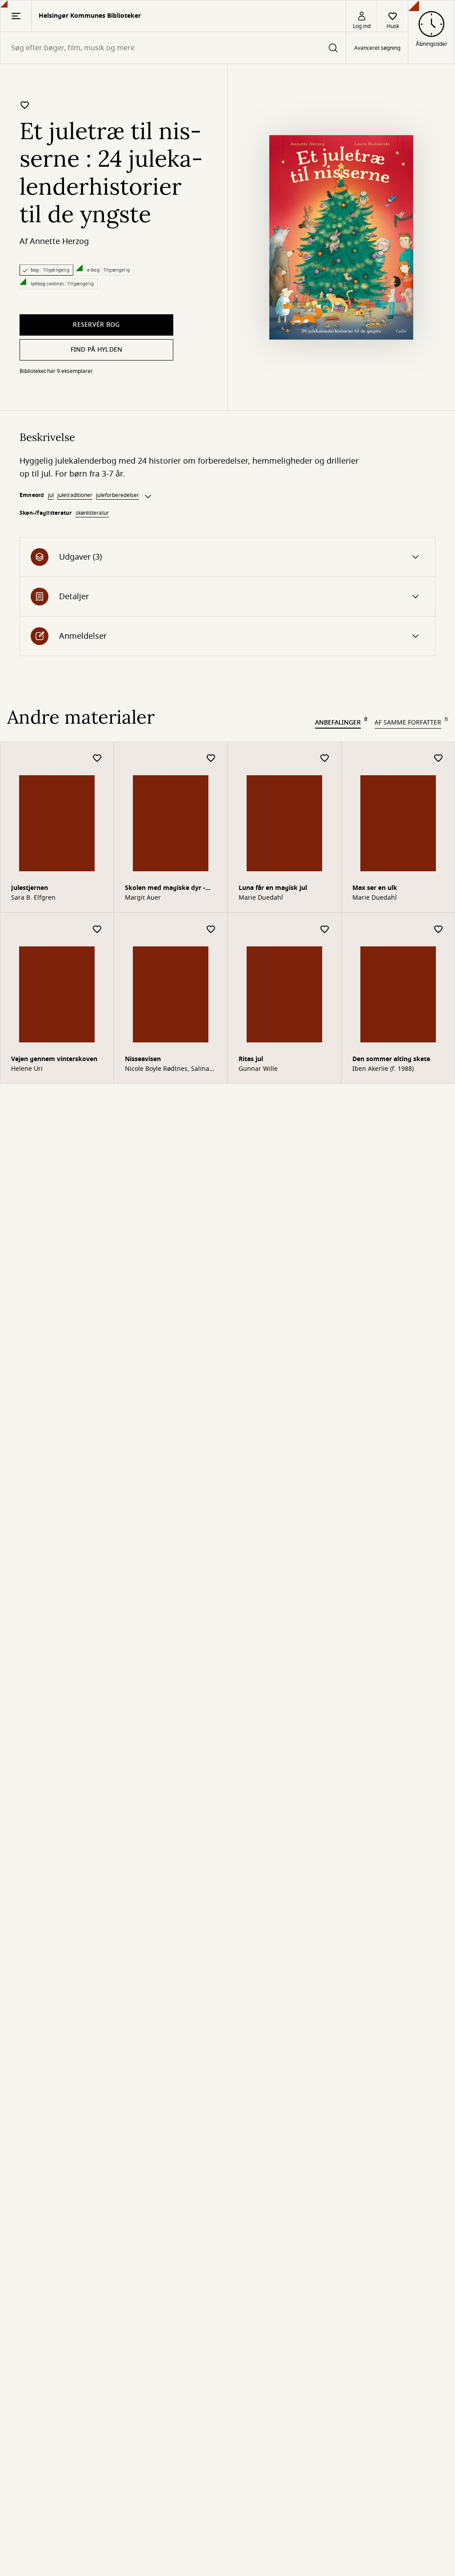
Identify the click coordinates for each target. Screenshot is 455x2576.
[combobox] (173, 48)
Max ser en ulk (375, 888)
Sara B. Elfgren (33, 898)
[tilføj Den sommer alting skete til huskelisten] (439, 930)
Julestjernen (30, 888)
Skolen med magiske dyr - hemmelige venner (165, 889)
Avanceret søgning (377, 48)
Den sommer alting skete (391, 1059)
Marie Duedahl (261, 898)
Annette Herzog (59, 241)
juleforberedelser (118, 495)
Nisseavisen (143, 1059)
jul (51, 495)
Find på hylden (97, 350)
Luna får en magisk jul (273, 888)
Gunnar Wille (258, 1069)
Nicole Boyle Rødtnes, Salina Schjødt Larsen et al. (167, 1069)
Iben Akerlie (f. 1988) (383, 1069)
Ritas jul (251, 1059)
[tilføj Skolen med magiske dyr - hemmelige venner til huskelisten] (211, 759)
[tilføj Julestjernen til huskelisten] (97, 759)
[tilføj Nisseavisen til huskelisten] (211, 930)
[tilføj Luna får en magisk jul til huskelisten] (325, 759)
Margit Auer (143, 898)
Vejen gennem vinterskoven (54, 1059)
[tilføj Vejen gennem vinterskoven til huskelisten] (97, 930)
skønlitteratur (92, 513)
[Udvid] (148, 497)
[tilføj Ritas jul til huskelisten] (325, 930)
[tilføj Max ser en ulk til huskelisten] (439, 759)
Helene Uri (27, 1069)
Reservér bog (96, 325)
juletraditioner (75, 495)
